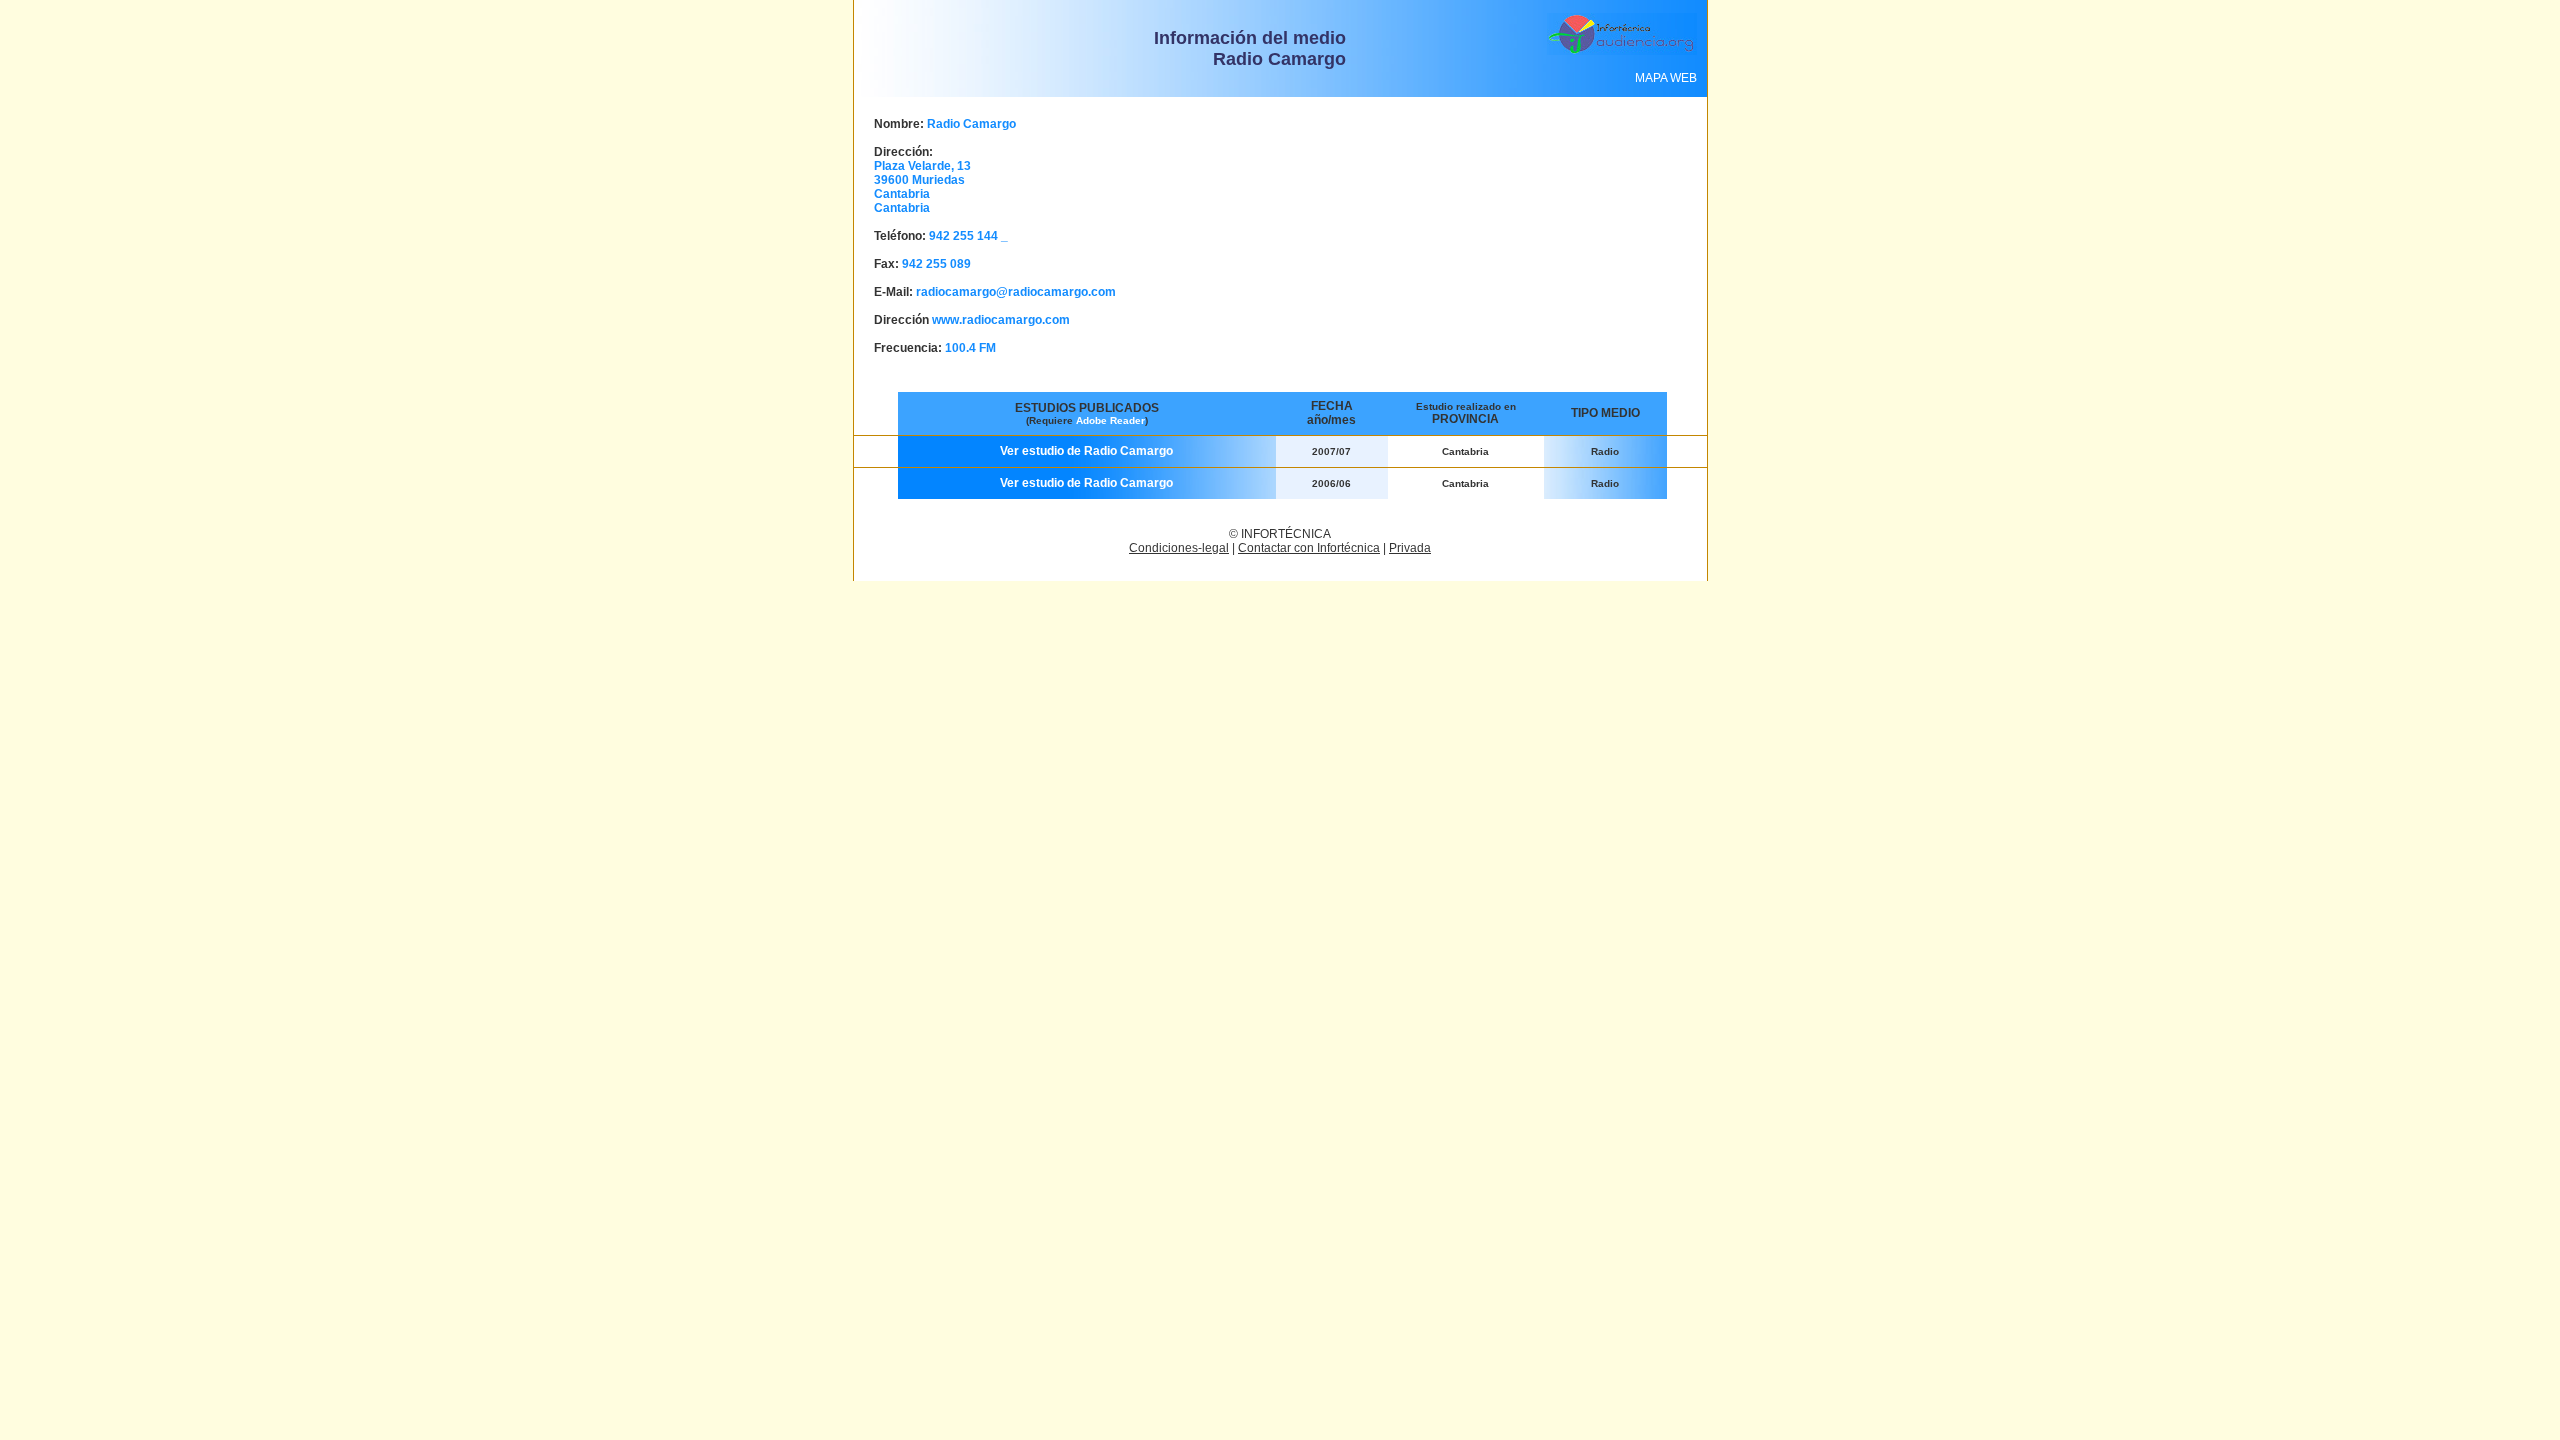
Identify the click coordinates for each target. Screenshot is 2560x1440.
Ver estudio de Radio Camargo (1086, 451)
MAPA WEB (1666, 78)
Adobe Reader (1110, 420)
